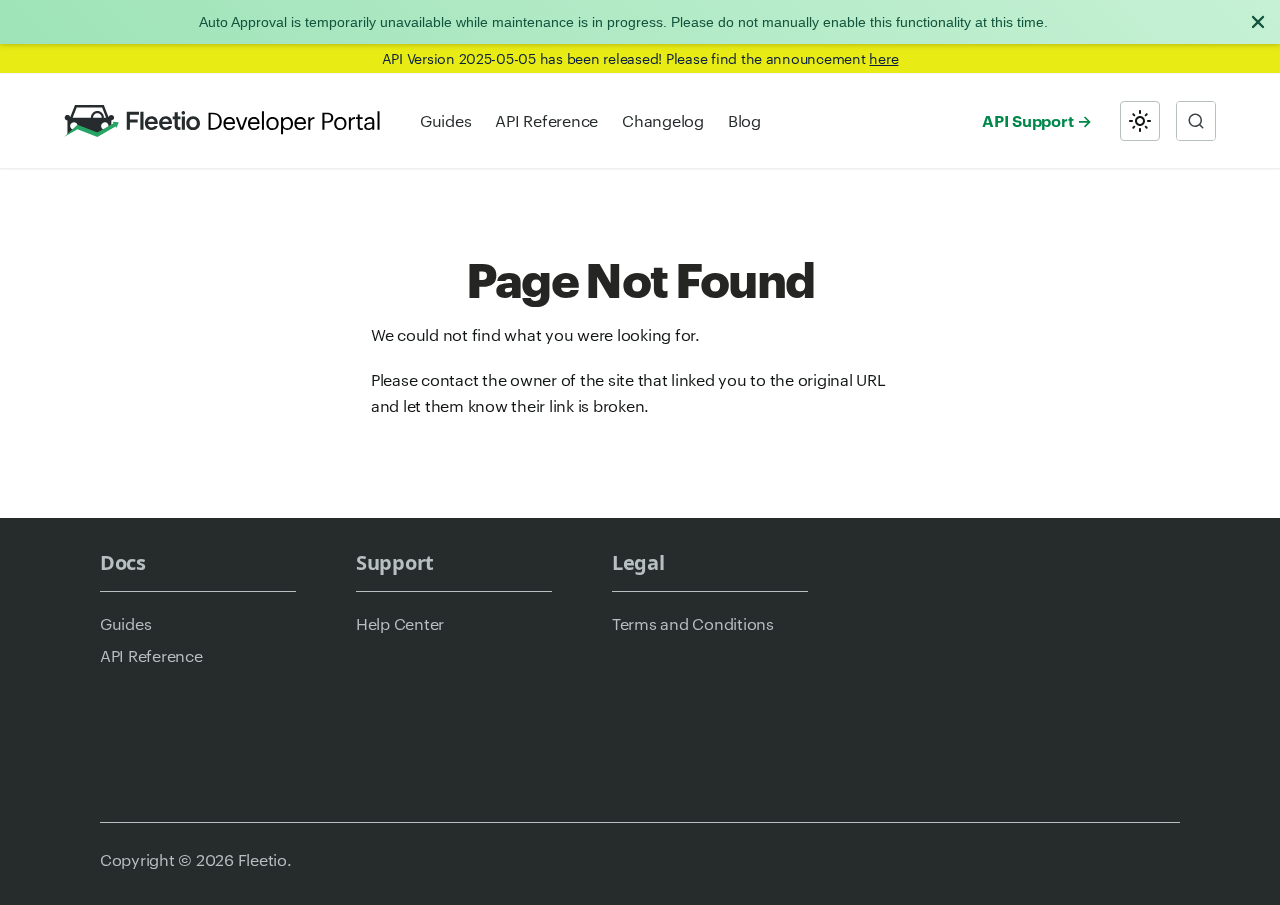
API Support (1027, 120)
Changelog (663, 120)
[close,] (1258, 22)
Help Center (400, 623)
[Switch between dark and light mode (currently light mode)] (1140, 121)
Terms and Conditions (693, 623)
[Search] (1196, 121)
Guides (445, 120)
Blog (744, 120)
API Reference (546, 120)
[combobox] (1196, 121)
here (883, 58)
